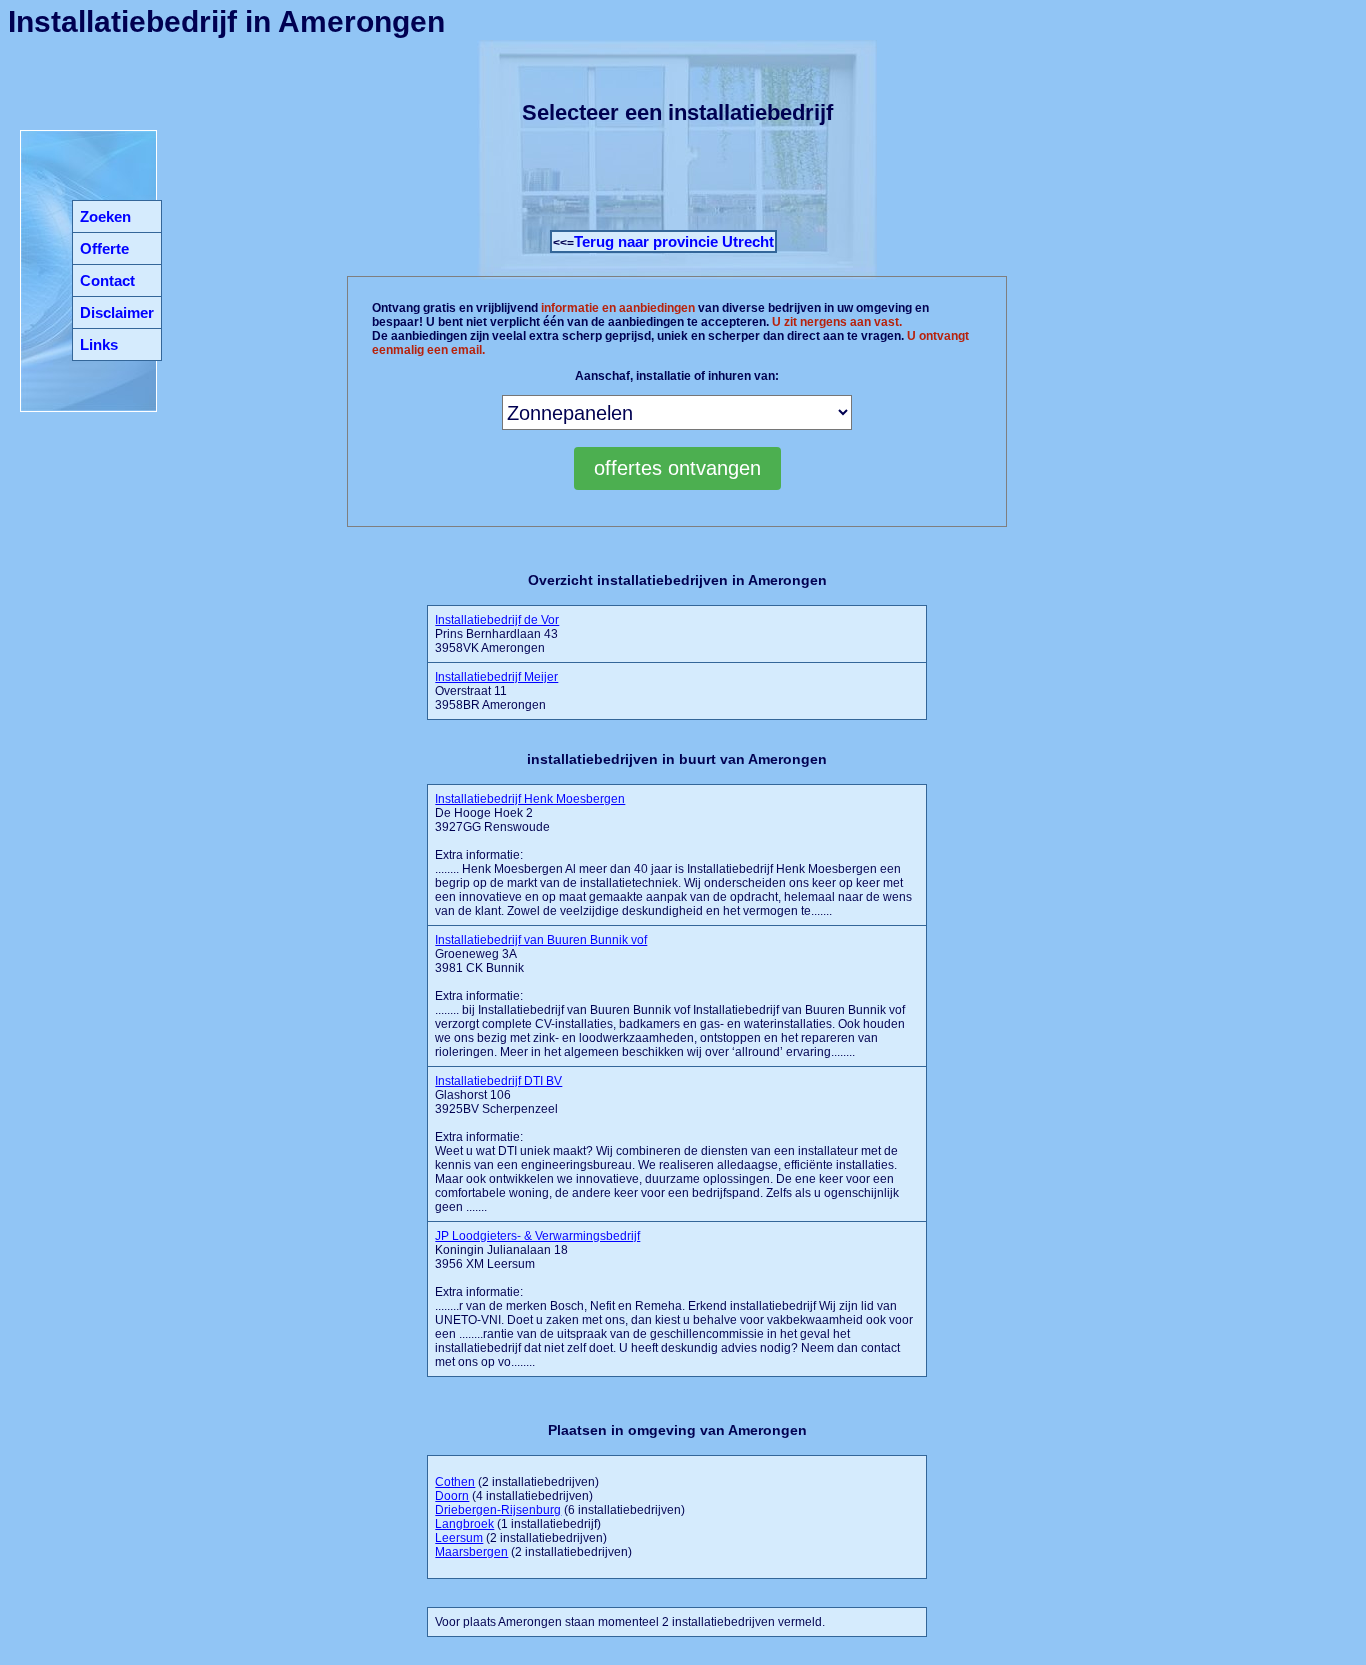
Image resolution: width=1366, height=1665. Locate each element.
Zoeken (105, 216)
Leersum (459, 1538)
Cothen (455, 1482)
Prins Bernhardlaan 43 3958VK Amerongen (497, 634)
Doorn (452, 1496)
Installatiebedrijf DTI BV (498, 1081)
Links (99, 344)
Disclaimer (117, 312)
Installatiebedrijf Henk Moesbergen (530, 799)
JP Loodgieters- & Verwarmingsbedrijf (537, 1236)
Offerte (104, 248)
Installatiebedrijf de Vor (497, 620)
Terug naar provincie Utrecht (674, 241)
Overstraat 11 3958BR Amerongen (496, 691)
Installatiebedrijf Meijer (496, 677)
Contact (107, 280)
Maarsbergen (471, 1552)
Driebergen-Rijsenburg (498, 1510)
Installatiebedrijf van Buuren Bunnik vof (541, 940)
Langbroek (464, 1524)
